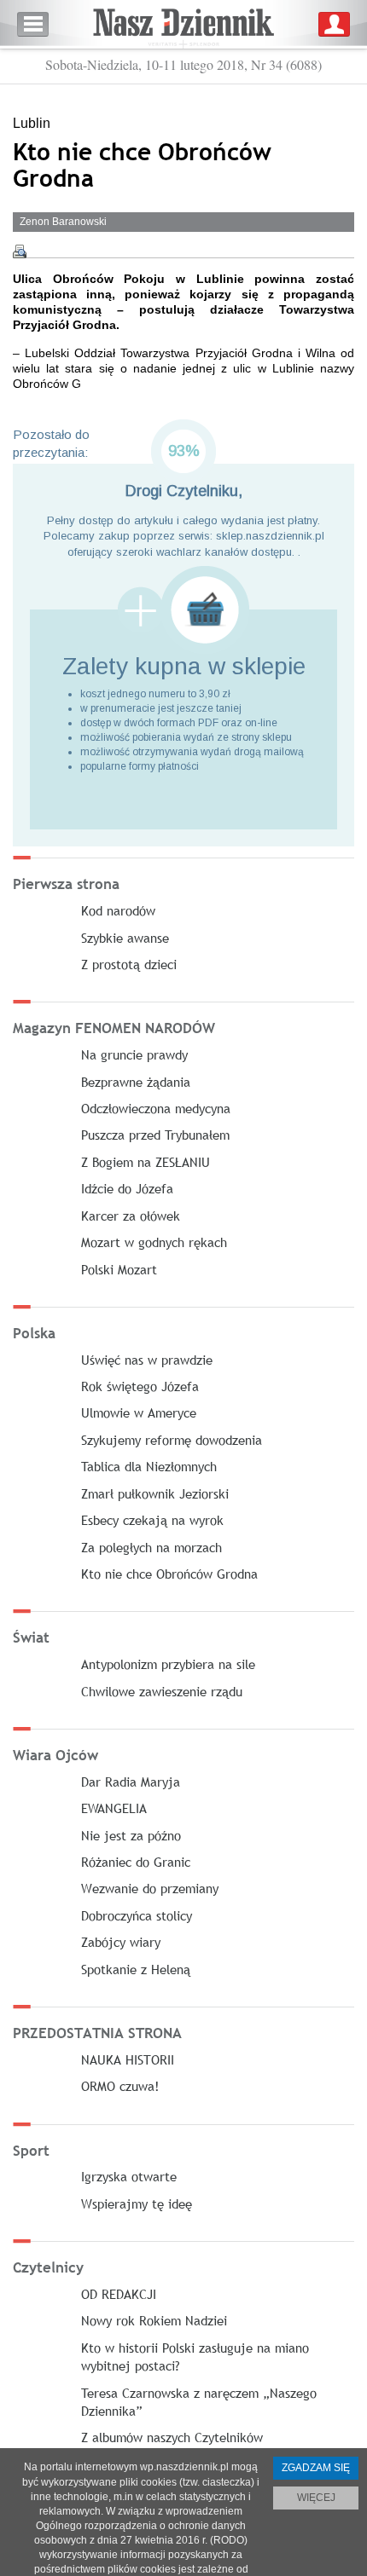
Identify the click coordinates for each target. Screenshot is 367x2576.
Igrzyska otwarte (129, 2176)
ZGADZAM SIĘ (316, 2468)
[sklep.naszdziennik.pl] (183, 610)
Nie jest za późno (131, 1835)
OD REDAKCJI (119, 2294)
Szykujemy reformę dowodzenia (172, 1440)
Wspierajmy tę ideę (137, 2203)
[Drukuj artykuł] (20, 251)
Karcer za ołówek (131, 1216)
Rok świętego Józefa (140, 1386)
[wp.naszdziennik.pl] (183, 24)
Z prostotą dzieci (129, 964)
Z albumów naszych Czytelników (172, 2437)
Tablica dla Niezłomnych (149, 1466)
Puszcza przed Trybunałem (155, 1135)
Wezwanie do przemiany (150, 1888)
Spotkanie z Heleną (136, 1969)
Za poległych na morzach (151, 1547)
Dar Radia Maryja (131, 1782)
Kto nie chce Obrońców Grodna (169, 1574)
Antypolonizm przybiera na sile (168, 1664)
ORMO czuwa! (120, 2086)
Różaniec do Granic (136, 1862)
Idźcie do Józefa (127, 1188)
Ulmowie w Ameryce (139, 1412)
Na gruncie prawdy (134, 1054)
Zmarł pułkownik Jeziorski (155, 1493)
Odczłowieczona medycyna (156, 1108)
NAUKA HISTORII (128, 2059)
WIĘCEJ (316, 2498)
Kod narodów (118, 910)
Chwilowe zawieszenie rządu (162, 1691)
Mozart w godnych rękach (154, 1242)
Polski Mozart (119, 1269)
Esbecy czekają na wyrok (152, 1520)
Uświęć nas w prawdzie (147, 1360)
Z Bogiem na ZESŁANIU (146, 1162)
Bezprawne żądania (136, 1082)
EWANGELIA (114, 1808)
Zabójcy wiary (121, 1942)
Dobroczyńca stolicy (137, 1915)
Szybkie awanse (125, 938)
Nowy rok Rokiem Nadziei (154, 2320)
